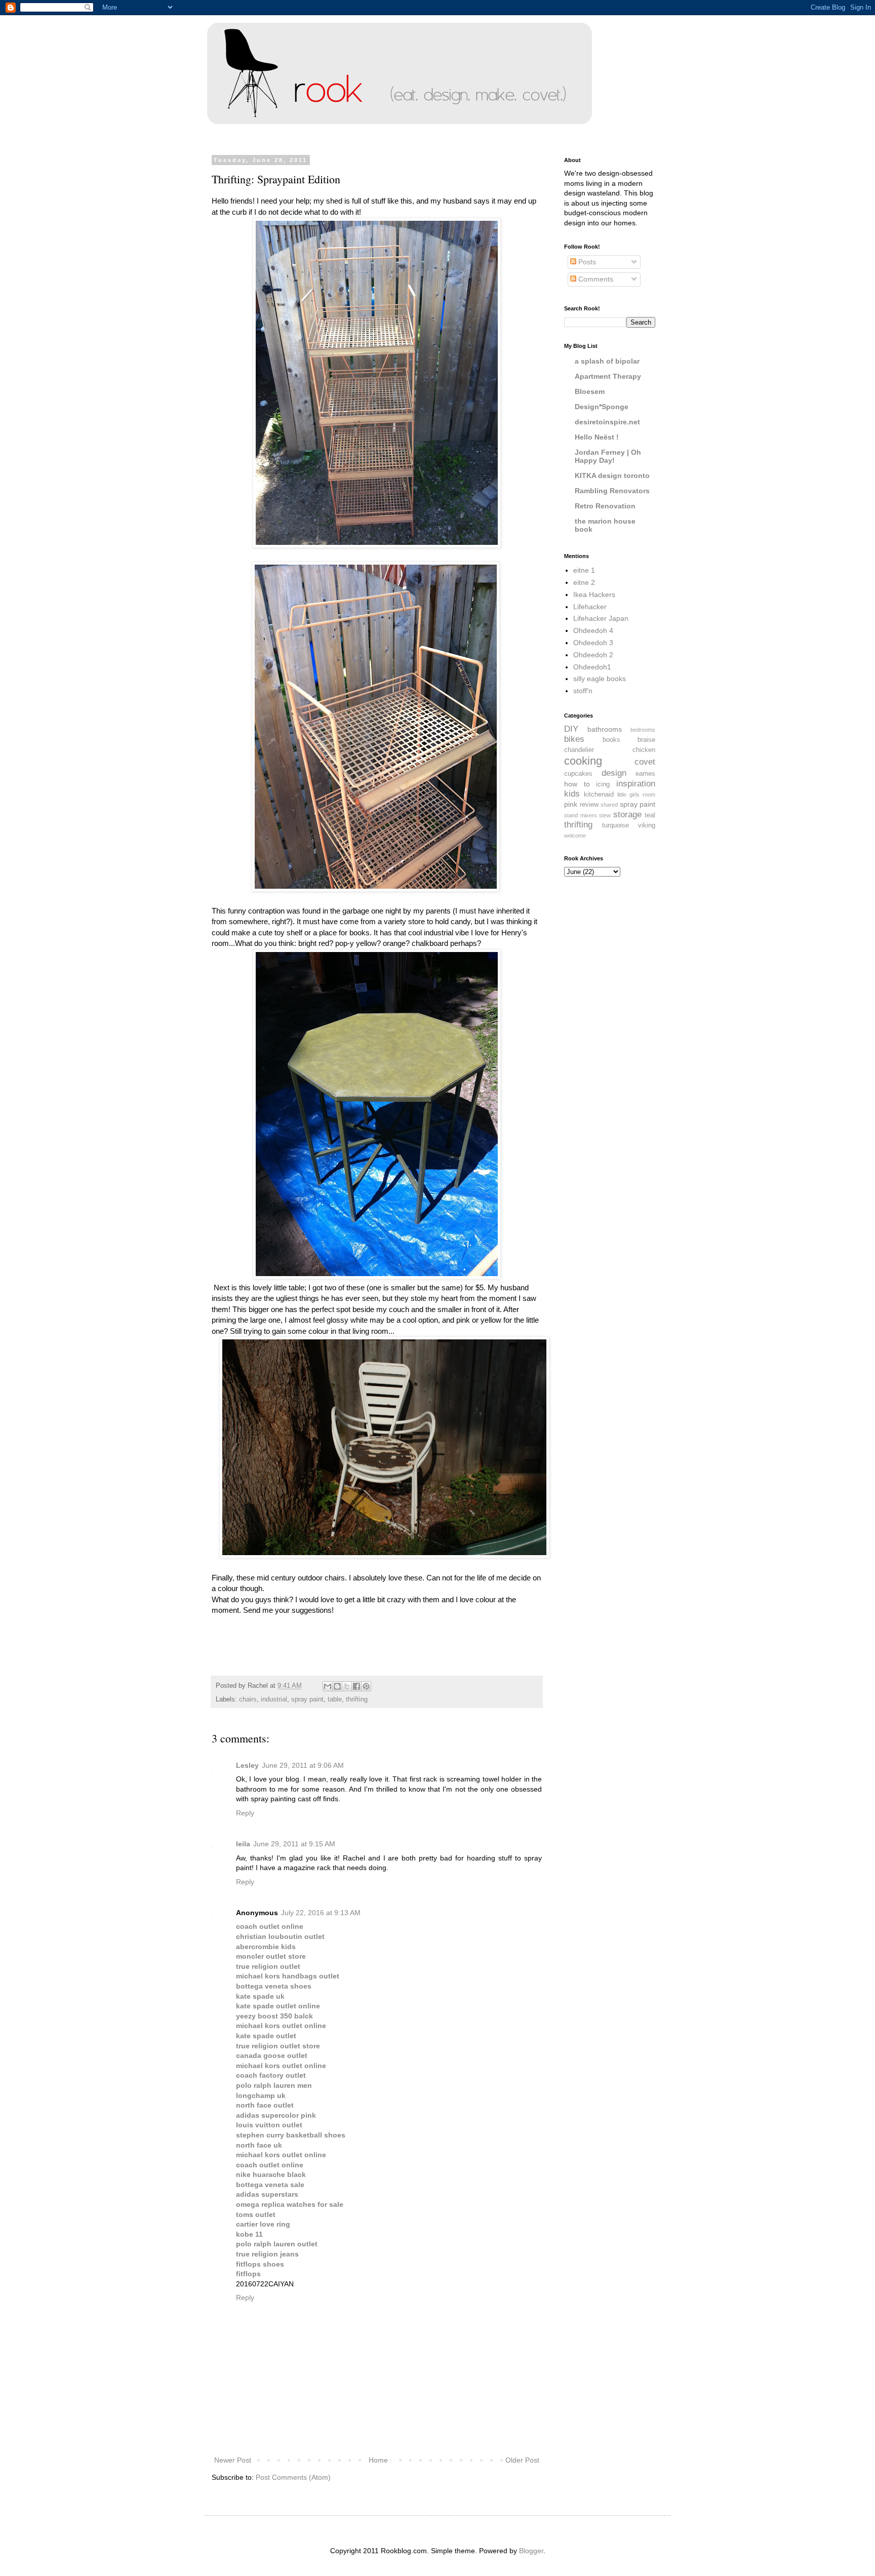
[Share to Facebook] (356, 1686)
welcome (575, 836)
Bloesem (590, 391)
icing (603, 784)
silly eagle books (600, 679)
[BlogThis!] (337, 1686)
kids (572, 794)
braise (646, 740)
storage (627, 815)
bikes (574, 739)
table (335, 1699)
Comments (595, 279)
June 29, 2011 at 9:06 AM (303, 1765)
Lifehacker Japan (601, 618)
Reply (245, 1813)
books (611, 740)
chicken (644, 750)
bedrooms (643, 730)
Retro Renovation (605, 506)
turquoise (615, 825)
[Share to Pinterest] (366, 1686)
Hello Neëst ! (597, 437)
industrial (274, 1699)
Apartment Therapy (608, 376)
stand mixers (581, 815)
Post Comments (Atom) (293, 2477)
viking (647, 825)
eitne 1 (584, 570)
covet (645, 762)
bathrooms (605, 729)
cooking (583, 761)
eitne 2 (584, 582)
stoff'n (583, 691)
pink (571, 804)
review (589, 805)
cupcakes (578, 774)
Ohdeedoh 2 (593, 655)
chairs (248, 1699)
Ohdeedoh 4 (593, 630)
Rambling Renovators (612, 491)
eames (645, 774)
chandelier (579, 750)
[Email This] (328, 1686)
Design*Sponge (602, 407)
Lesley (247, 1765)
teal (650, 815)
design (614, 773)
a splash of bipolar (607, 361)
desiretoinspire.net (607, 422)
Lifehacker (590, 607)
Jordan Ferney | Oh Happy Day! (608, 456)
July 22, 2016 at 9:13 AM (321, 1913)
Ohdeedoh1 (592, 667)
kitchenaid (599, 795)
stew (605, 815)
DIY (571, 729)
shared (609, 805)
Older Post (522, 2460)
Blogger (531, 2551)
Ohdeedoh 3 (593, 643)
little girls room (636, 795)
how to (577, 784)
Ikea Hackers (594, 595)
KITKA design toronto (612, 475)
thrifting (357, 1699)
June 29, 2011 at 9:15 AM (294, 1844)
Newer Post (233, 2460)
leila (243, 1844)
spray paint (307, 1699)
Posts (586, 262)
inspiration (636, 784)
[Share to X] (347, 1686)
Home (378, 2460)
